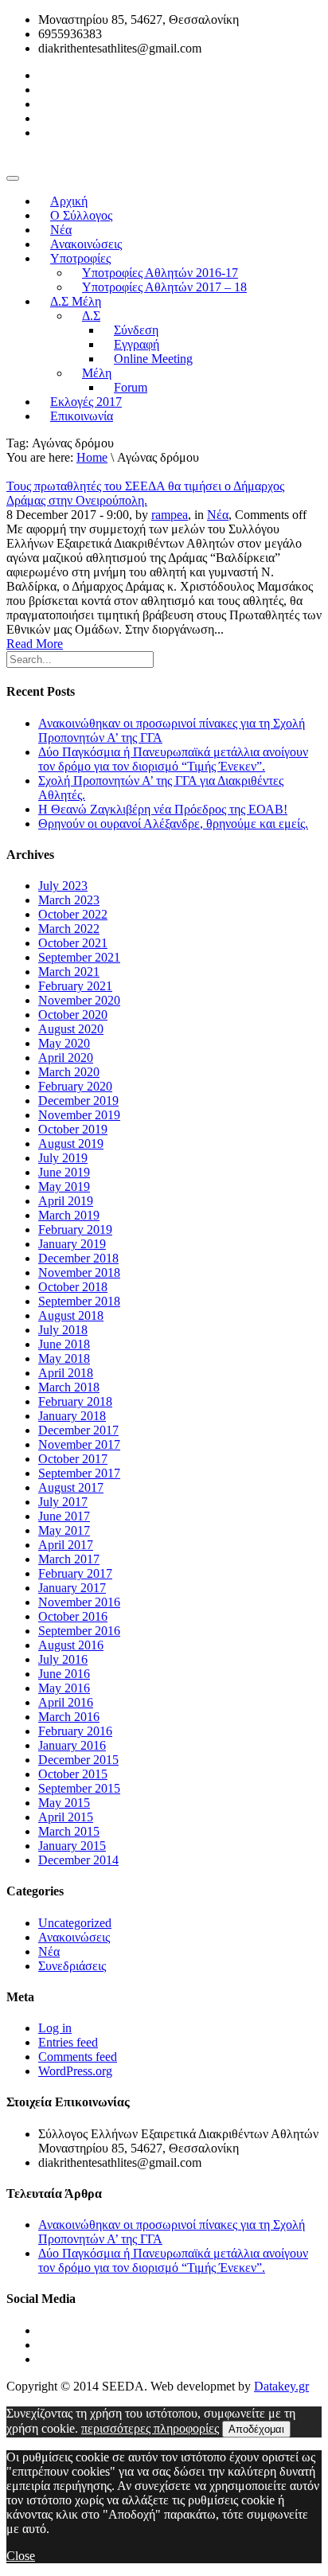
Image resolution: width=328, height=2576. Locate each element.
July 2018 (63, 1330)
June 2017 (64, 1516)
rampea (170, 515)
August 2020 (71, 1029)
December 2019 (78, 1101)
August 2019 (71, 1144)
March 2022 (69, 929)
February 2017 (75, 1573)
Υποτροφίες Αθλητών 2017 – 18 (164, 287)
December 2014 (78, 1860)
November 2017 (79, 1444)
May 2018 (64, 1358)
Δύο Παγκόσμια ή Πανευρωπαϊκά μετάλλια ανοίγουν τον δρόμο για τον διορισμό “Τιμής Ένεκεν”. (173, 759)
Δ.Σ (91, 316)
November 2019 (79, 1115)
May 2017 (64, 1530)
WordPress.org (75, 2071)
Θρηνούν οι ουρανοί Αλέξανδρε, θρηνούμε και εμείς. (173, 824)
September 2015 (79, 1788)
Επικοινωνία (82, 416)
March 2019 (69, 1215)
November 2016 (79, 1602)
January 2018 (72, 1416)
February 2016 (75, 1731)
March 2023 (69, 900)
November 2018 (79, 1272)
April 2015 (66, 1817)
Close (21, 2556)
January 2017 (72, 1588)
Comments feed (78, 2057)
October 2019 (73, 1129)
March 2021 (69, 972)
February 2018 (75, 1401)
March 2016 (69, 1717)
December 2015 (78, 1760)
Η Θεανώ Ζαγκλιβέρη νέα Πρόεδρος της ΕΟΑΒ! (163, 809)
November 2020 (79, 1000)
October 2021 (73, 943)
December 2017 (78, 1430)
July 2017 (63, 1502)
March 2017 (69, 1559)
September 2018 (79, 1301)
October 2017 (73, 1459)
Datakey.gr (281, 2386)
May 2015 (64, 1803)
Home (92, 457)
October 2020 (73, 1015)
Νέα (218, 515)
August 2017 (71, 1487)
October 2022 (73, 914)
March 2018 (69, 1387)
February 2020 (75, 1086)
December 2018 (78, 1258)
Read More (35, 644)
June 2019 (64, 1172)
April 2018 (66, 1373)
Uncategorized (75, 1923)
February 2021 (75, 986)
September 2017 (79, 1473)
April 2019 (66, 1201)
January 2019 (72, 1244)
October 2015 (73, 1774)
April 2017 (66, 1545)
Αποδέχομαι (256, 2429)
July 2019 (63, 1158)
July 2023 (63, 886)
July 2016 (63, 1659)
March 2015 (69, 1831)
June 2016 (64, 1674)
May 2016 (64, 1688)
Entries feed (68, 2042)
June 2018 (64, 1344)
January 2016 (72, 1745)
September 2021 (79, 957)
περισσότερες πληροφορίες (150, 2428)
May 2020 (64, 1043)
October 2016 (73, 1616)
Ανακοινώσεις (74, 1937)
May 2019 (64, 1187)
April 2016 (66, 1702)
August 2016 (71, 1645)
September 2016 (79, 1631)
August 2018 (71, 1315)
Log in (55, 2028)
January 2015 (72, 1846)
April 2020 (66, 1058)
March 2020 (69, 1072)
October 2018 (73, 1287)
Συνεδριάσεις (72, 1966)
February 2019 (75, 1229)
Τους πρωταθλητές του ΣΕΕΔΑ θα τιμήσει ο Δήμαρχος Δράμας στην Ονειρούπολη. (145, 493)
